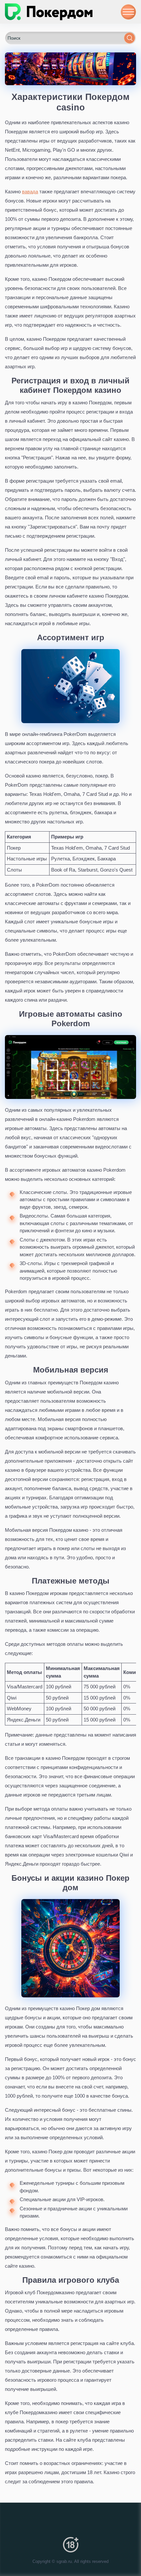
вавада (30, 192)
